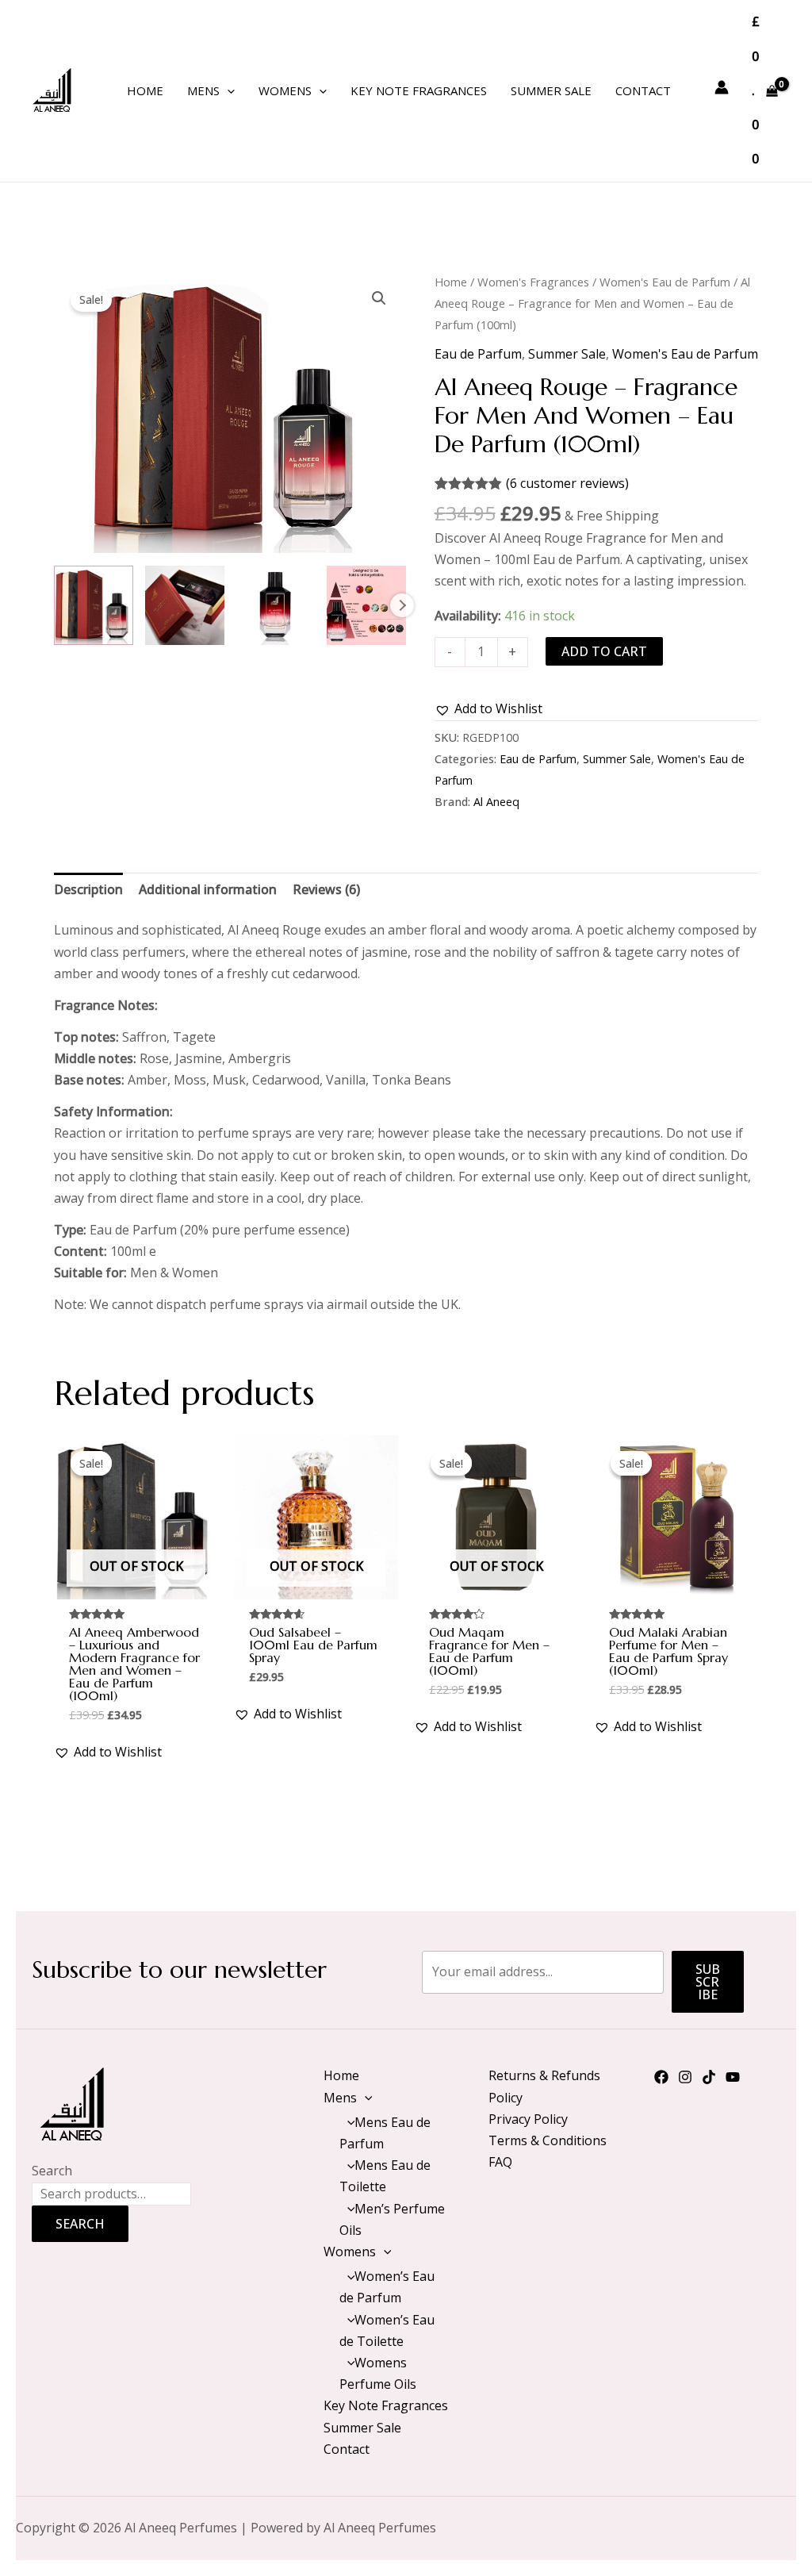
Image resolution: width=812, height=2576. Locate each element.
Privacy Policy (528, 2119)
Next (402, 605)
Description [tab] (88, 889)
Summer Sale (551, 90)
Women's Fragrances (533, 282)
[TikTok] (709, 2077)
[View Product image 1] (94, 605)
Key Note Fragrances (419, 90)
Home (145, 90)
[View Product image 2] (185, 605)
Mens (203, 90)
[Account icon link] (722, 87)
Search (52, 2171)
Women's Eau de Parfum (665, 282)
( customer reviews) (567, 483)
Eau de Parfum (478, 354)
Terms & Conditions (548, 2140)
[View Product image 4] (366, 605)
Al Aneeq (496, 802)
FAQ (500, 2162)
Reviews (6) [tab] (326, 889)
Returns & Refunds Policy (544, 2086)
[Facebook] (661, 2077)
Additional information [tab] (208, 889)
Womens (285, 90)
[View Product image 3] (276, 605)
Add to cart (604, 651)
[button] (227, 90)
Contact (643, 90)
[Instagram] (685, 2077)
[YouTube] (733, 2077)
